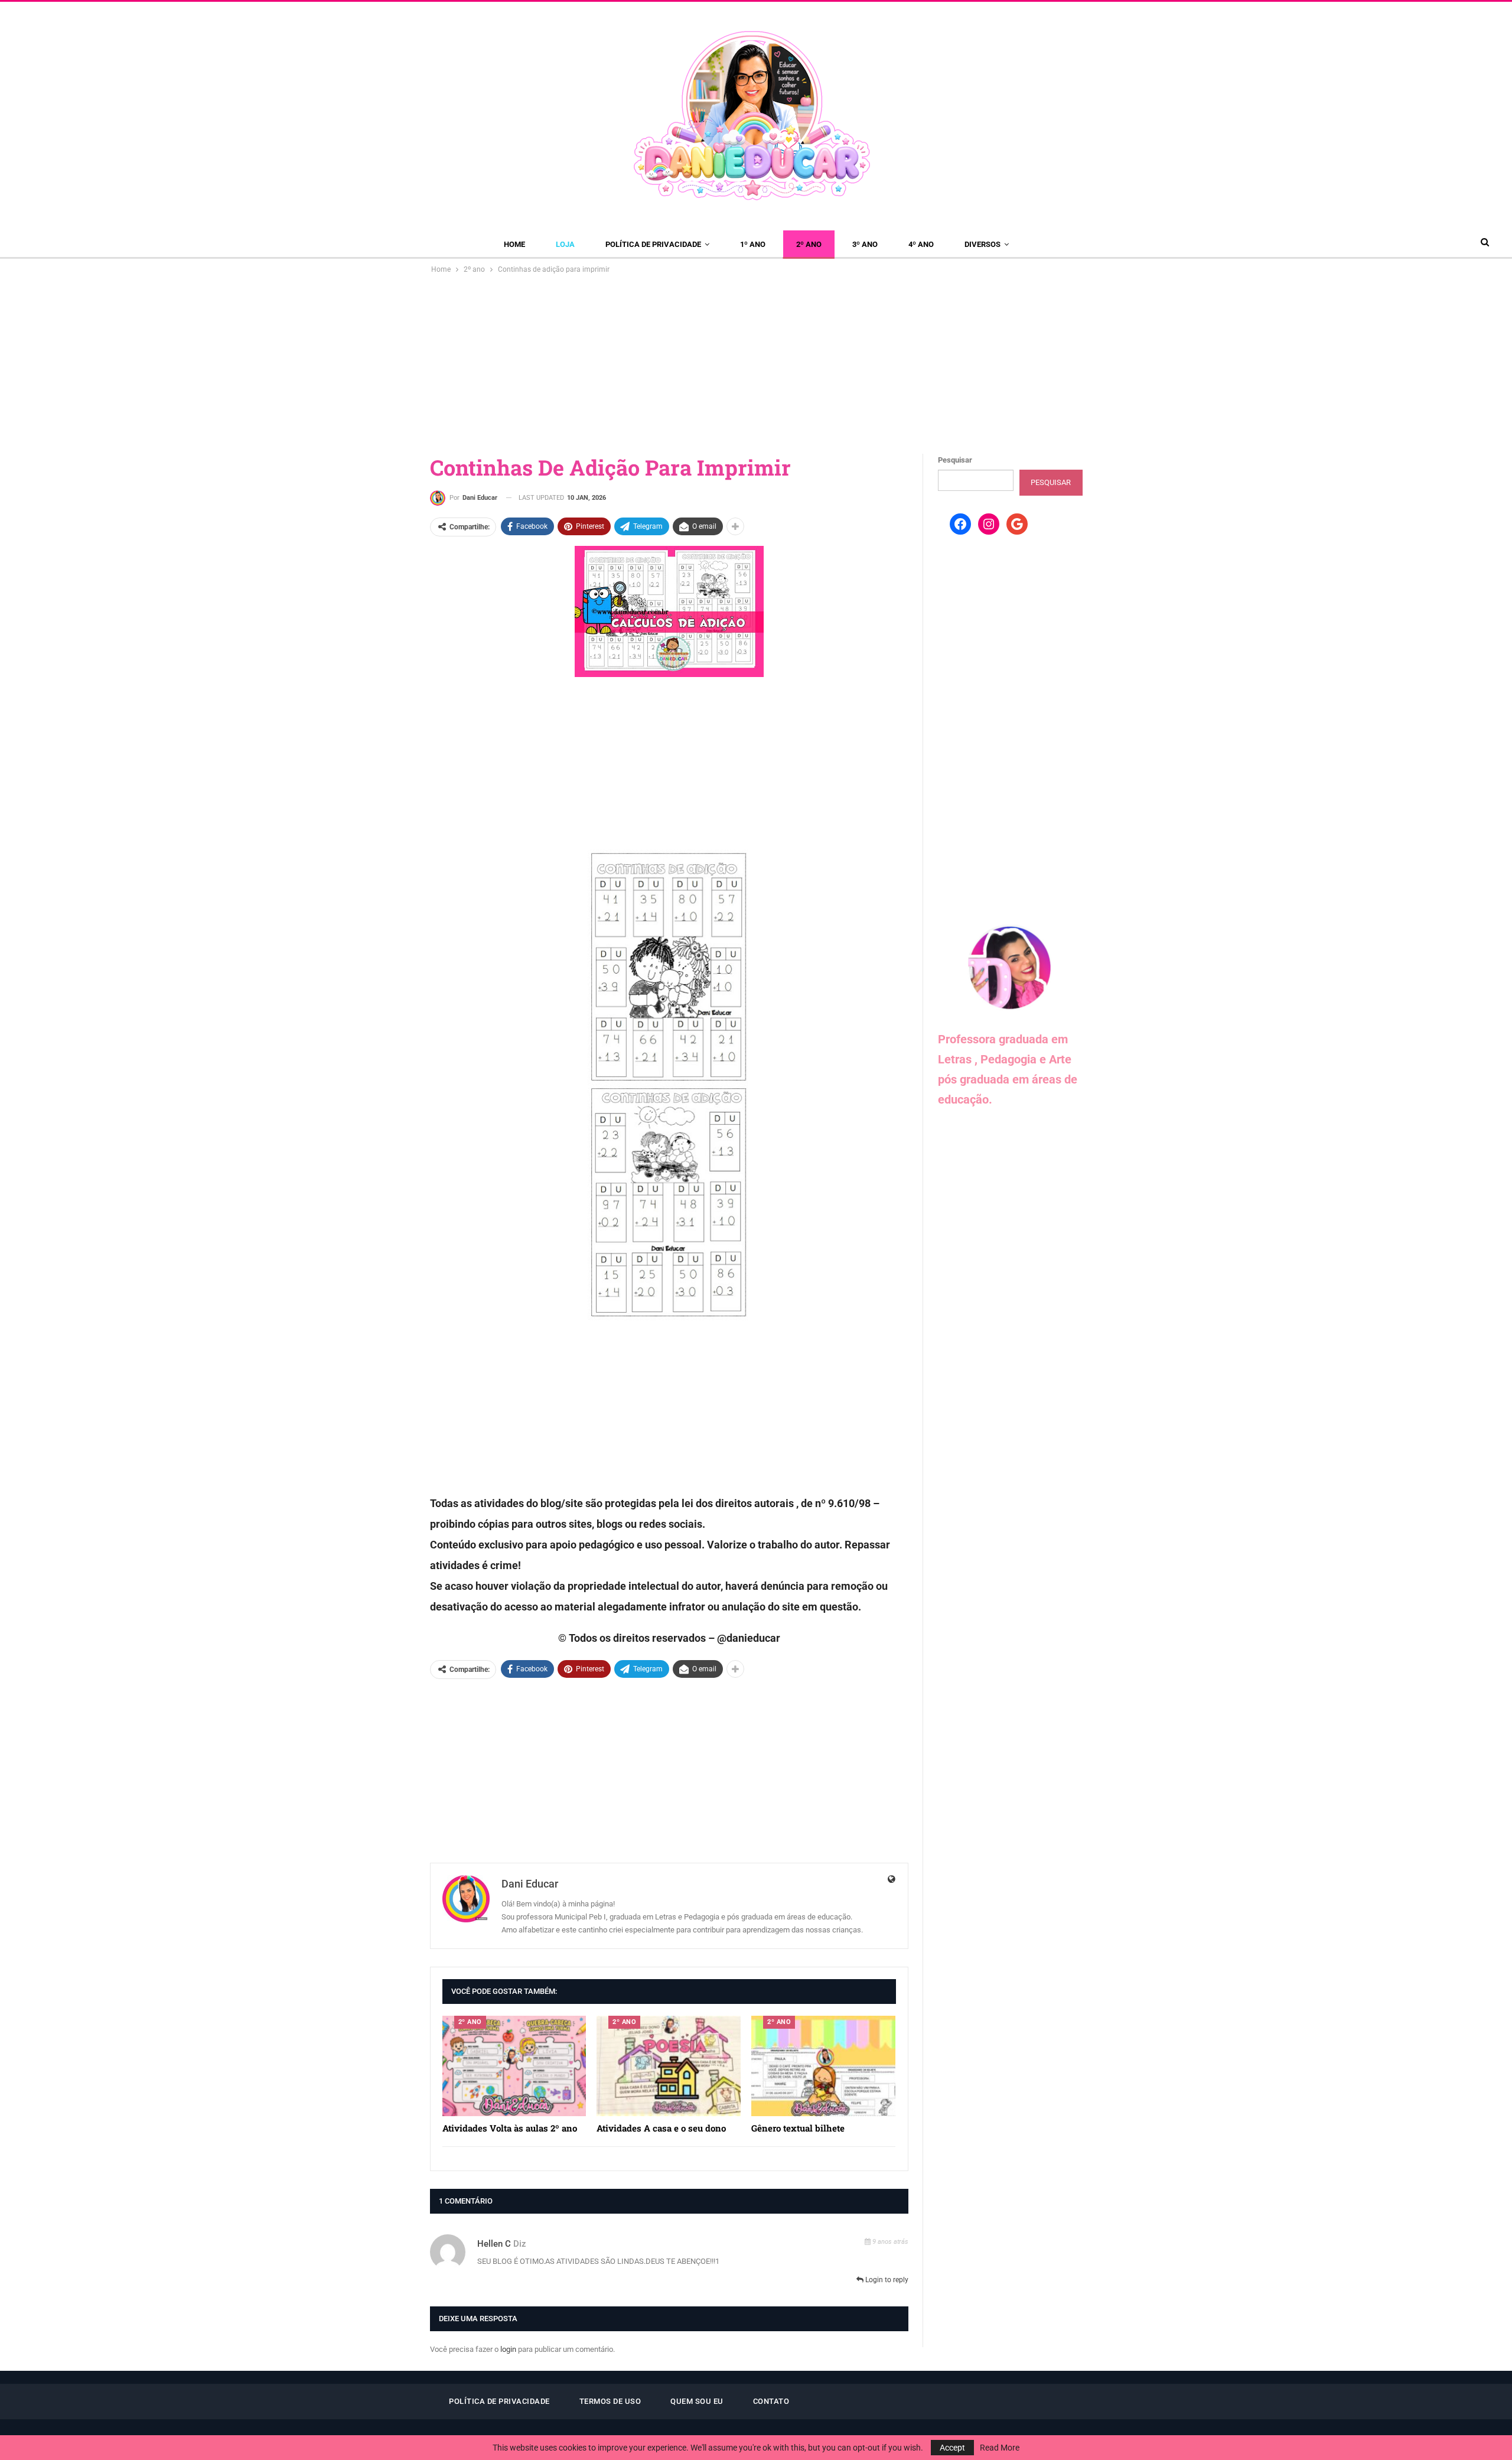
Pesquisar (955, 460)
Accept (952, 2448)
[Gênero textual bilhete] (823, 2066)
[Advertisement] (756, 365)
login (508, 2349)
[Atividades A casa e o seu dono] (669, 2066)
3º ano (865, 244)
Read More (1000, 2448)
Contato (771, 2401)
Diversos (983, 244)
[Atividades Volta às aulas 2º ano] (514, 2066)
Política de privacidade (653, 244)
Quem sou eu (697, 2401)
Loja (565, 244)
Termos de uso (610, 2401)
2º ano (809, 244)
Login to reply (886, 2280)
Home (514, 244)
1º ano (753, 244)
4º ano (921, 244)
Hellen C (494, 2244)
